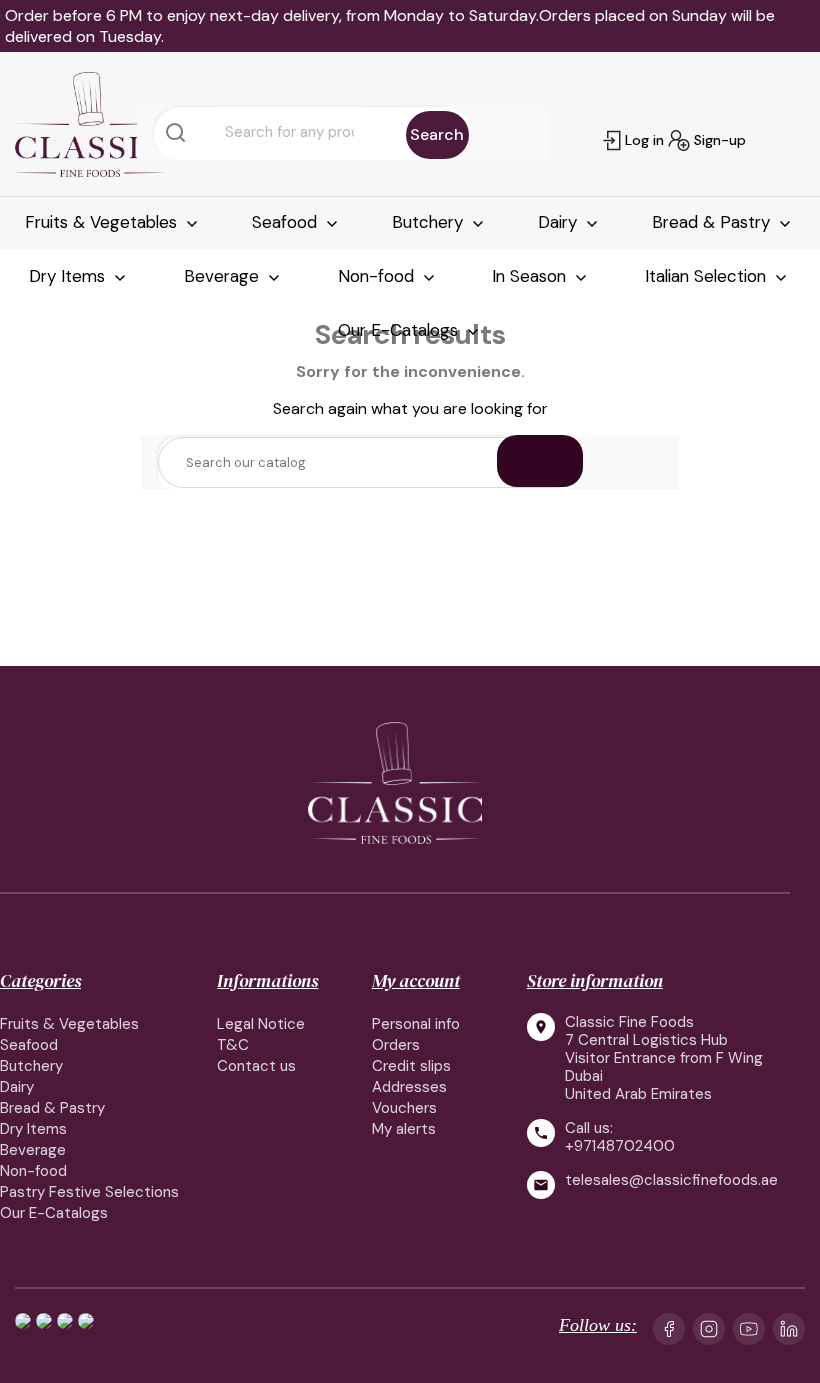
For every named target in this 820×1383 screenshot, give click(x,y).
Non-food (378, 276)
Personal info (416, 1024)
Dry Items (69, 276)
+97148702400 (620, 1146)
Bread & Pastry (713, 222)
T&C (233, 1045)
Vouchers (404, 1108)
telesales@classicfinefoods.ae (671, 1180)
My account (416, 980)
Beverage (224, 276)
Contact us (256, 1066)
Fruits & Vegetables (103, 222)
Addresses (409, 1087)
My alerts (404, 1129)
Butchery (430, 222)
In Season (531, 276)
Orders (396, 1045)
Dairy (560, 222)
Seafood (287, 222)
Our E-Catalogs (400, 330)
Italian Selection (708, 276)
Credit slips (411, 1066)
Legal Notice (261, 1024)
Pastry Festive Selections (89, 1192)
